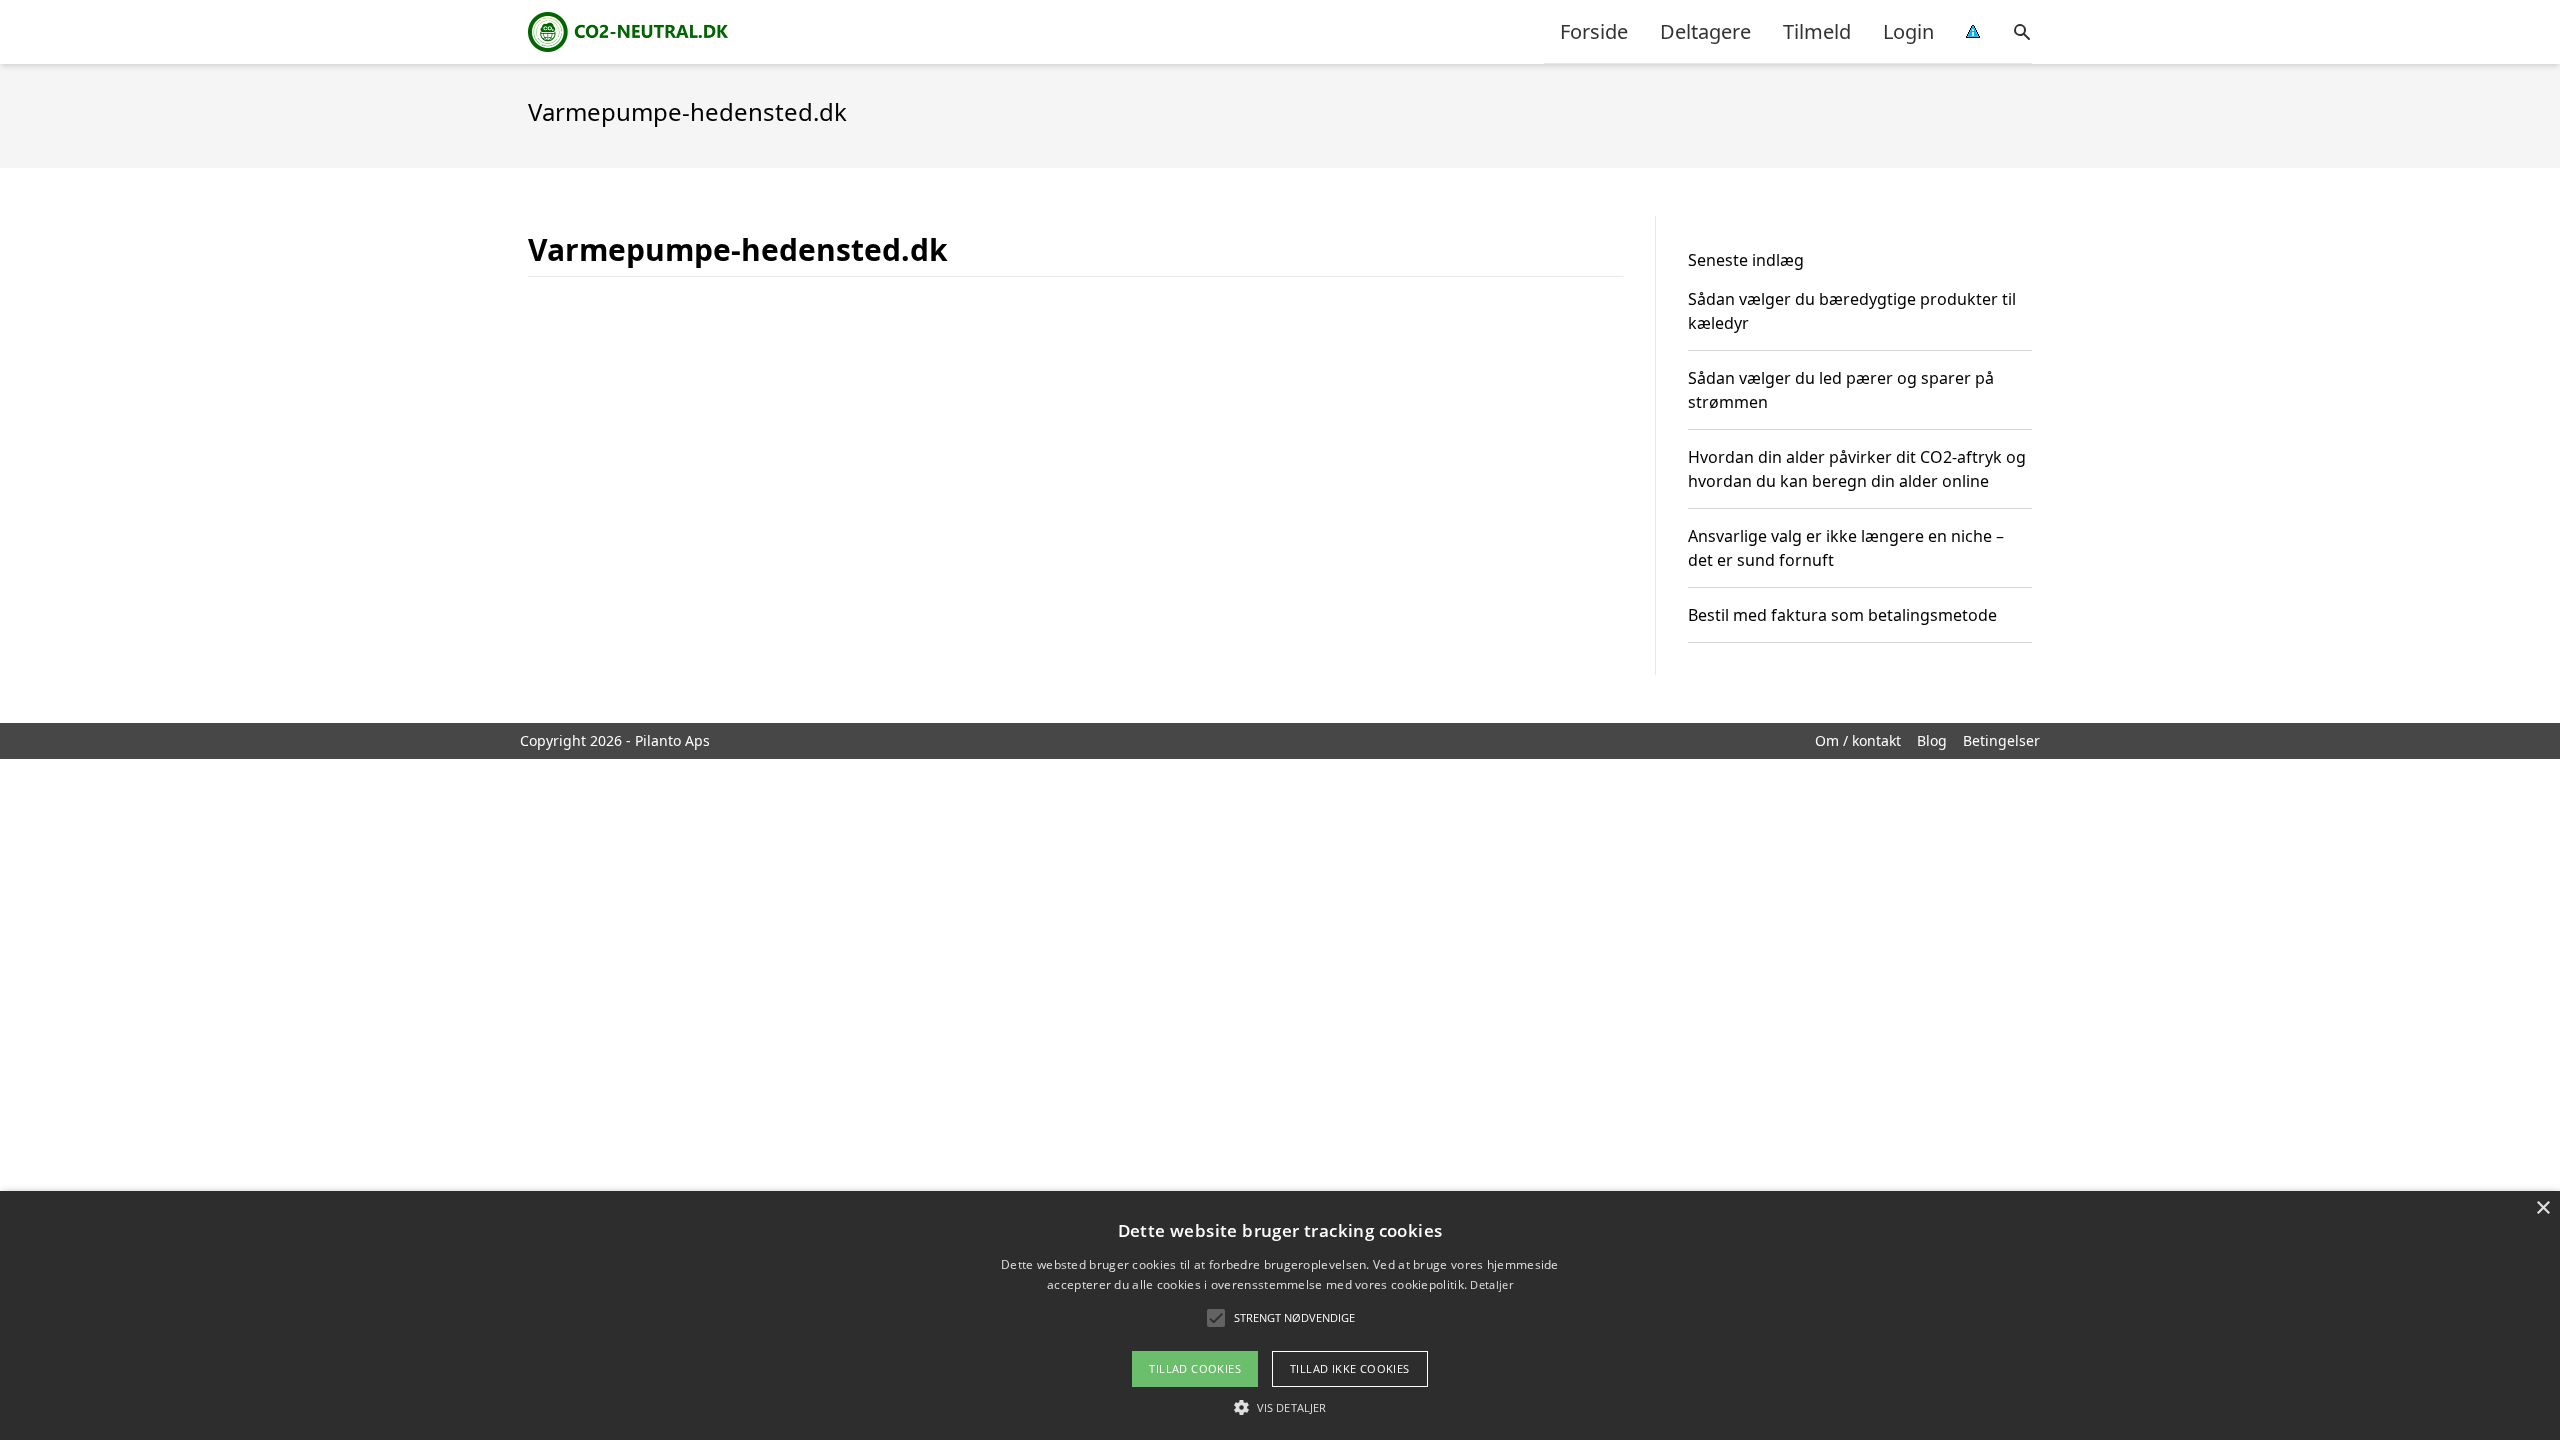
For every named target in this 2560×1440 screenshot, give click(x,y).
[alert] (1280, 1315)
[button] (1280, 1407)
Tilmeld (1817, 31)
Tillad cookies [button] (1195, 1368)
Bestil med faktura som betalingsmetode (1842, 615)
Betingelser (2001, 740)
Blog (1932, 740)
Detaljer (1491, 1284)
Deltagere (1705, 31)
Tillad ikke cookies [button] (1350, 1368)
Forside (1594, 31)
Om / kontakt (1858, 740)
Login (1908, 31)
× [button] (2542, 1208)
